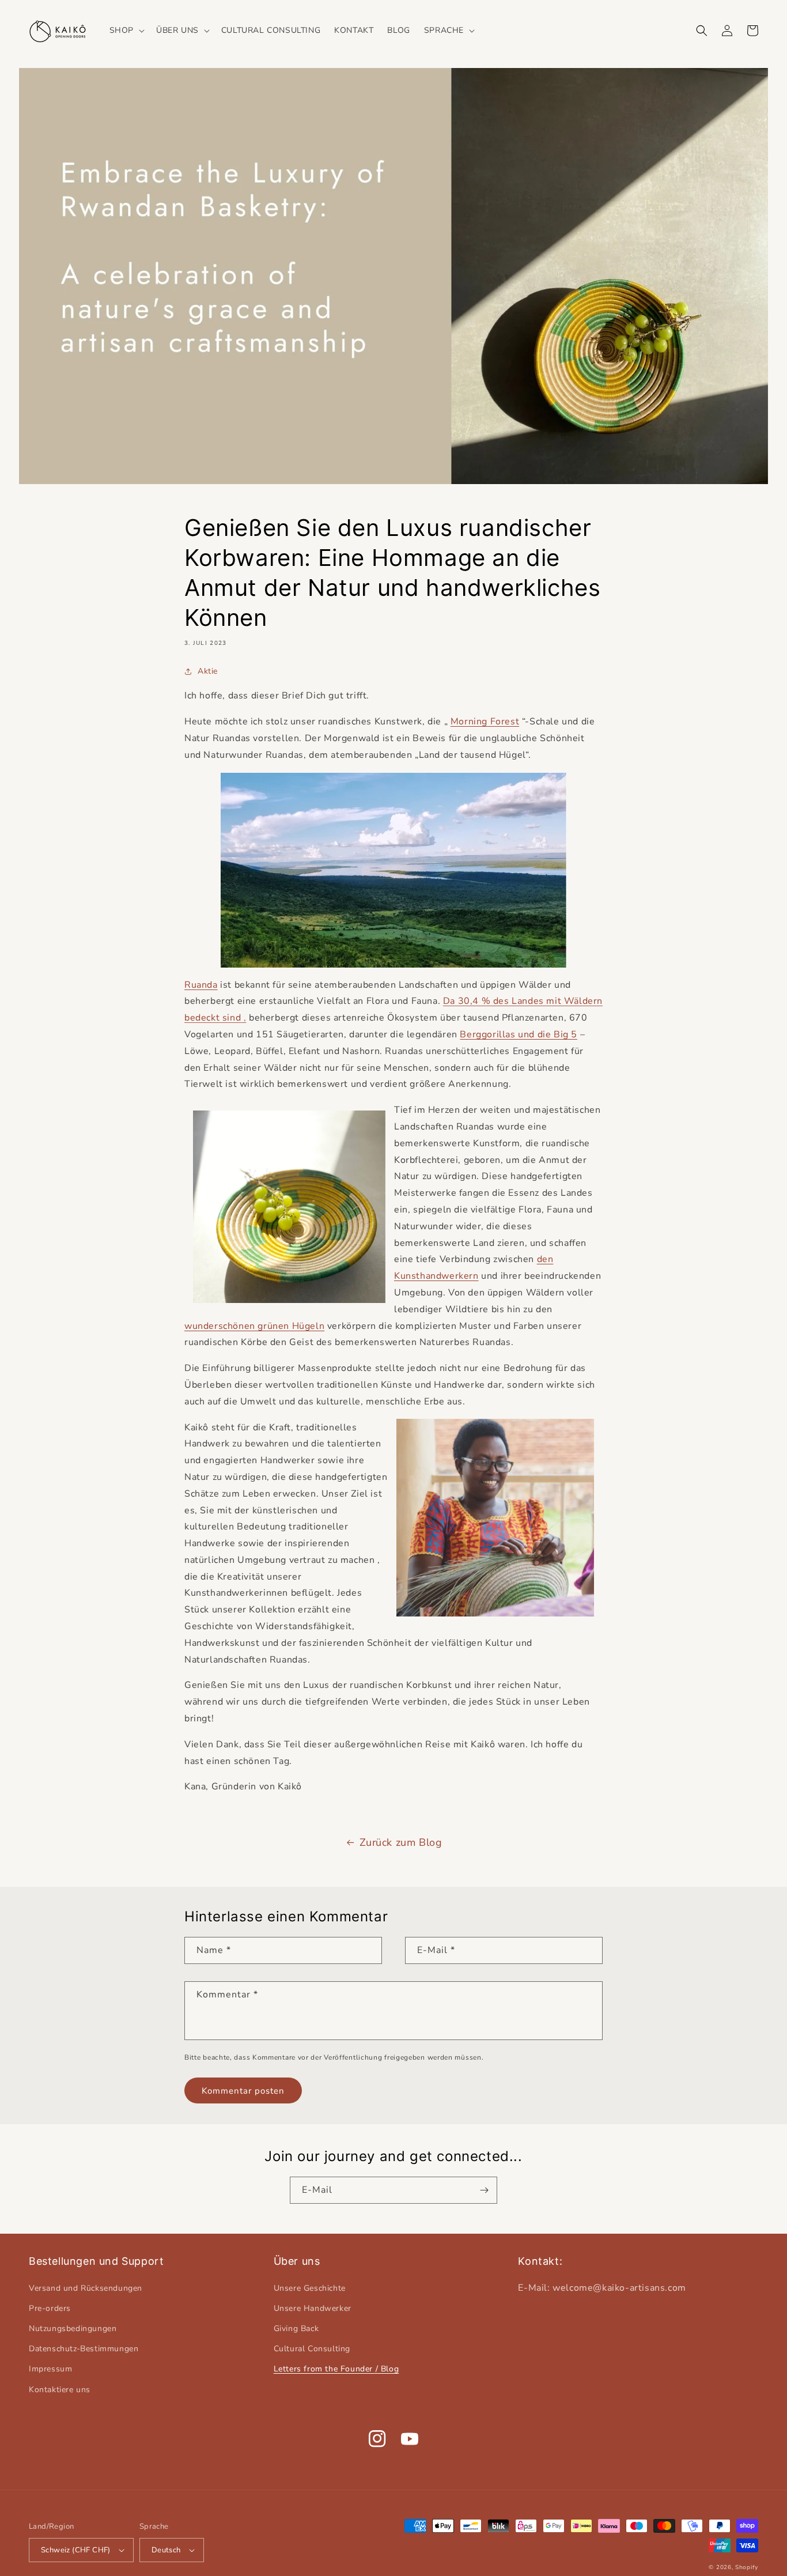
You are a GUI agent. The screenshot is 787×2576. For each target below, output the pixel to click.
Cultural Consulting (312, 2349)
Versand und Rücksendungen (86, 2288)
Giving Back (296, 2328)
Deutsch (166, 2550)
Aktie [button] (208, 671)
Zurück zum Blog (401, 1842)
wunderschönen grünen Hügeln (254, 1326)
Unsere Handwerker (313, 2308)
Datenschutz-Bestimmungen (84, 2349)
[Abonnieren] (484, 2190)
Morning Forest (485, 722)
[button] (126, 31)
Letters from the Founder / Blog (336, 2369)
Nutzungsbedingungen (73, 2328)
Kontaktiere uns (60, 2390)
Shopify (747, 2567)
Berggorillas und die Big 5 (519, 1034)
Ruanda (201, 985)
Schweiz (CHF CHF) (76, 2550)
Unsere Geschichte (310, 2288)
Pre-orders (50, 2308)
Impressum (50, 2369)
